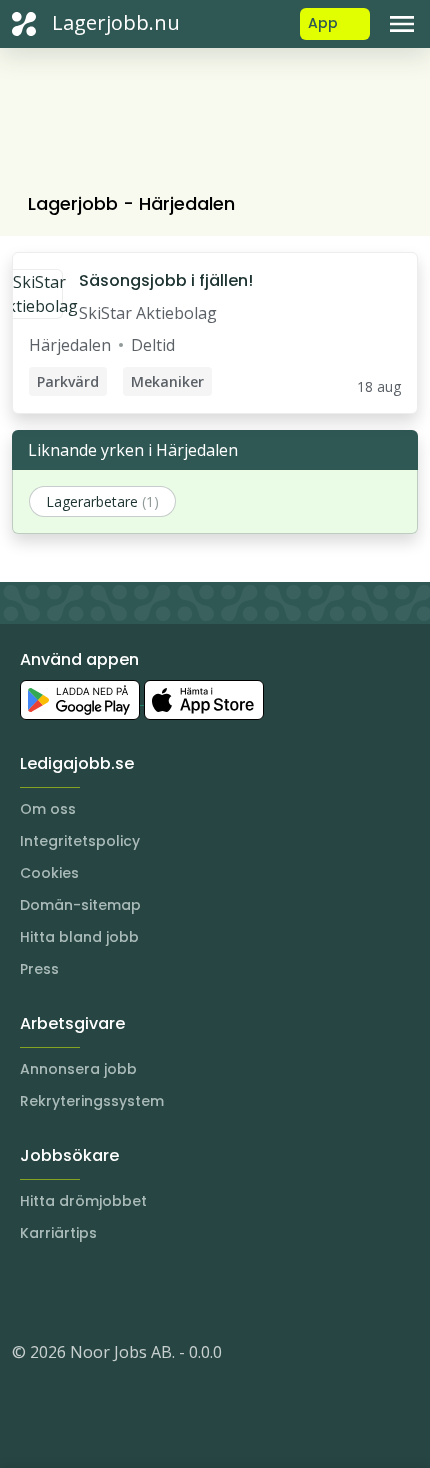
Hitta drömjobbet (83, 1201)
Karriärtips (58, 1233)
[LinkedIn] (68, 1292)
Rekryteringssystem (92, 1101)
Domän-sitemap (80, 905)
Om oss (48, 809)
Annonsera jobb (78, 1069)
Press (39, 969)
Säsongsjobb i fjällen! (166, 280)
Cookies (49, 873)
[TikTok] (148, 1292)
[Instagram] (28, 1292)
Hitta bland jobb (79, 937)
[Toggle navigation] (402, 24)
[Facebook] (108, 1292)
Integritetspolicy (80, 841)
